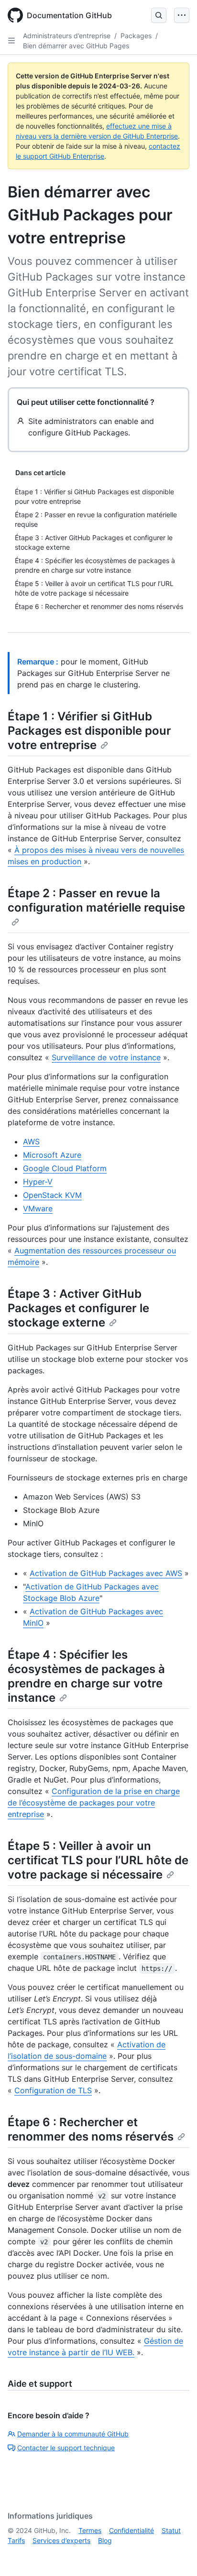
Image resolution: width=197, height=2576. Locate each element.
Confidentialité (131, 2530)
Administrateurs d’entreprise (67, 36)
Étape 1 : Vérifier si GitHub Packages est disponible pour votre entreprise (89, 731)
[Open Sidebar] (11, 41)
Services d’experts (61, 2540)
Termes (90, 2530)
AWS (31, 1141)
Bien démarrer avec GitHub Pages (76, 46)
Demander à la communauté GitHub (73, 2434)
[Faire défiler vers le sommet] (176, 2555)
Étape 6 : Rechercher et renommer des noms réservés (91, 2129)
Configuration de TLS (53, 2090)
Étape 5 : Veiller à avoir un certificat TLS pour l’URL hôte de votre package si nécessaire (98, 1860)
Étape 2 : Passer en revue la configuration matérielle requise (96, 900)
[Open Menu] (182, 15)
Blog (105, 2540)
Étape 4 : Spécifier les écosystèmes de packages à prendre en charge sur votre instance (86, 1676)
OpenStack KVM (52, 1195)
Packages (136, 36)
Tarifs (16, 2540)
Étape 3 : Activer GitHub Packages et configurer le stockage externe (78, 1308)
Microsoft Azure (52, 1155)
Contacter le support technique (66, 2448)
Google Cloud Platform (65, 1168)
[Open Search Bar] (159, 15)
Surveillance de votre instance (106, 1057)
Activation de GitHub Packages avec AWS (106, 1573)
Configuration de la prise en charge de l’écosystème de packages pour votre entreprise (94, 1803)
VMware (38, 1208)
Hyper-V (38, 1182)
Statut (171, 2530)
